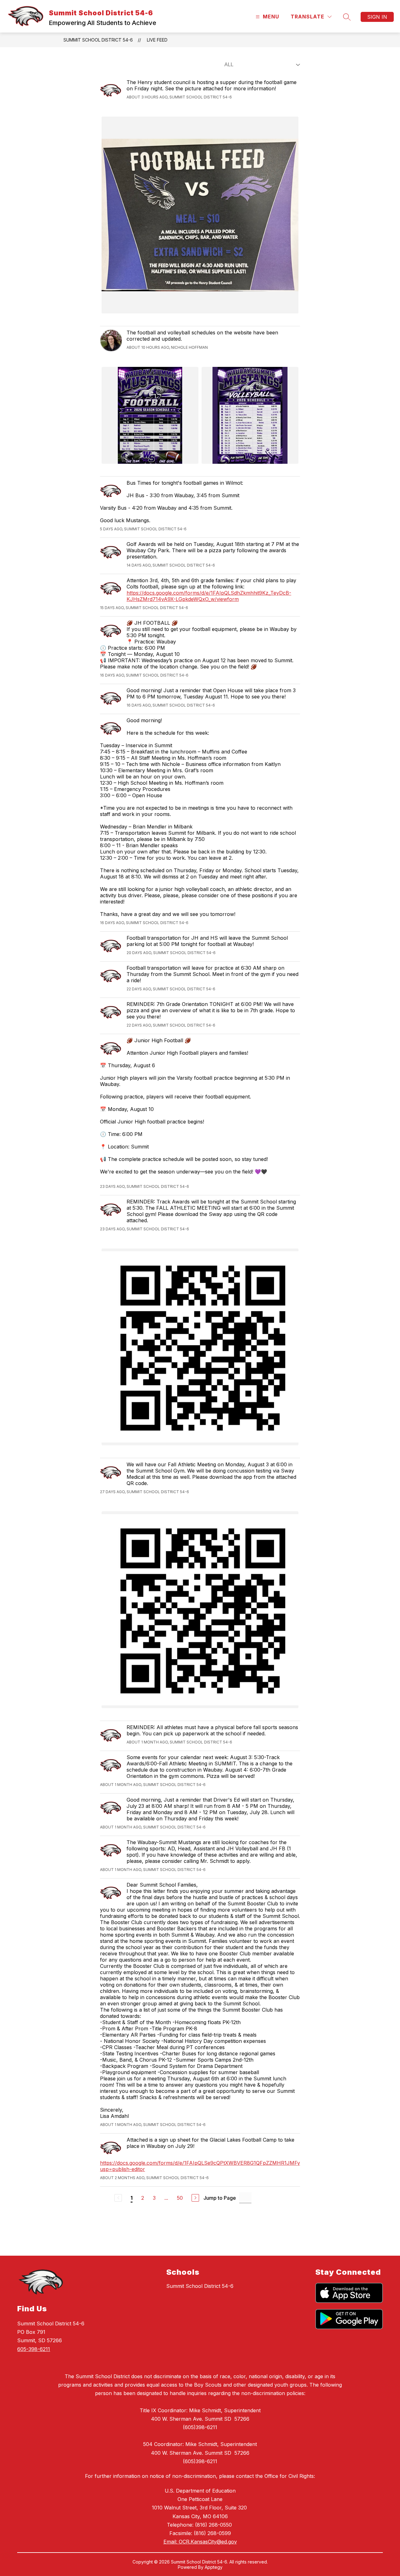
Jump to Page (220, 2198)
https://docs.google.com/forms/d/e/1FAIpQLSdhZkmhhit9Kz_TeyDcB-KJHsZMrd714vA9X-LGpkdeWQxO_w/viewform (209, 596)
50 (180, 2198)
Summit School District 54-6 (98, 40)
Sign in (377, 17)
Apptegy (214, 2567)
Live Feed (157, 40)
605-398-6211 (34, 2349)
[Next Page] (195, 2198)
